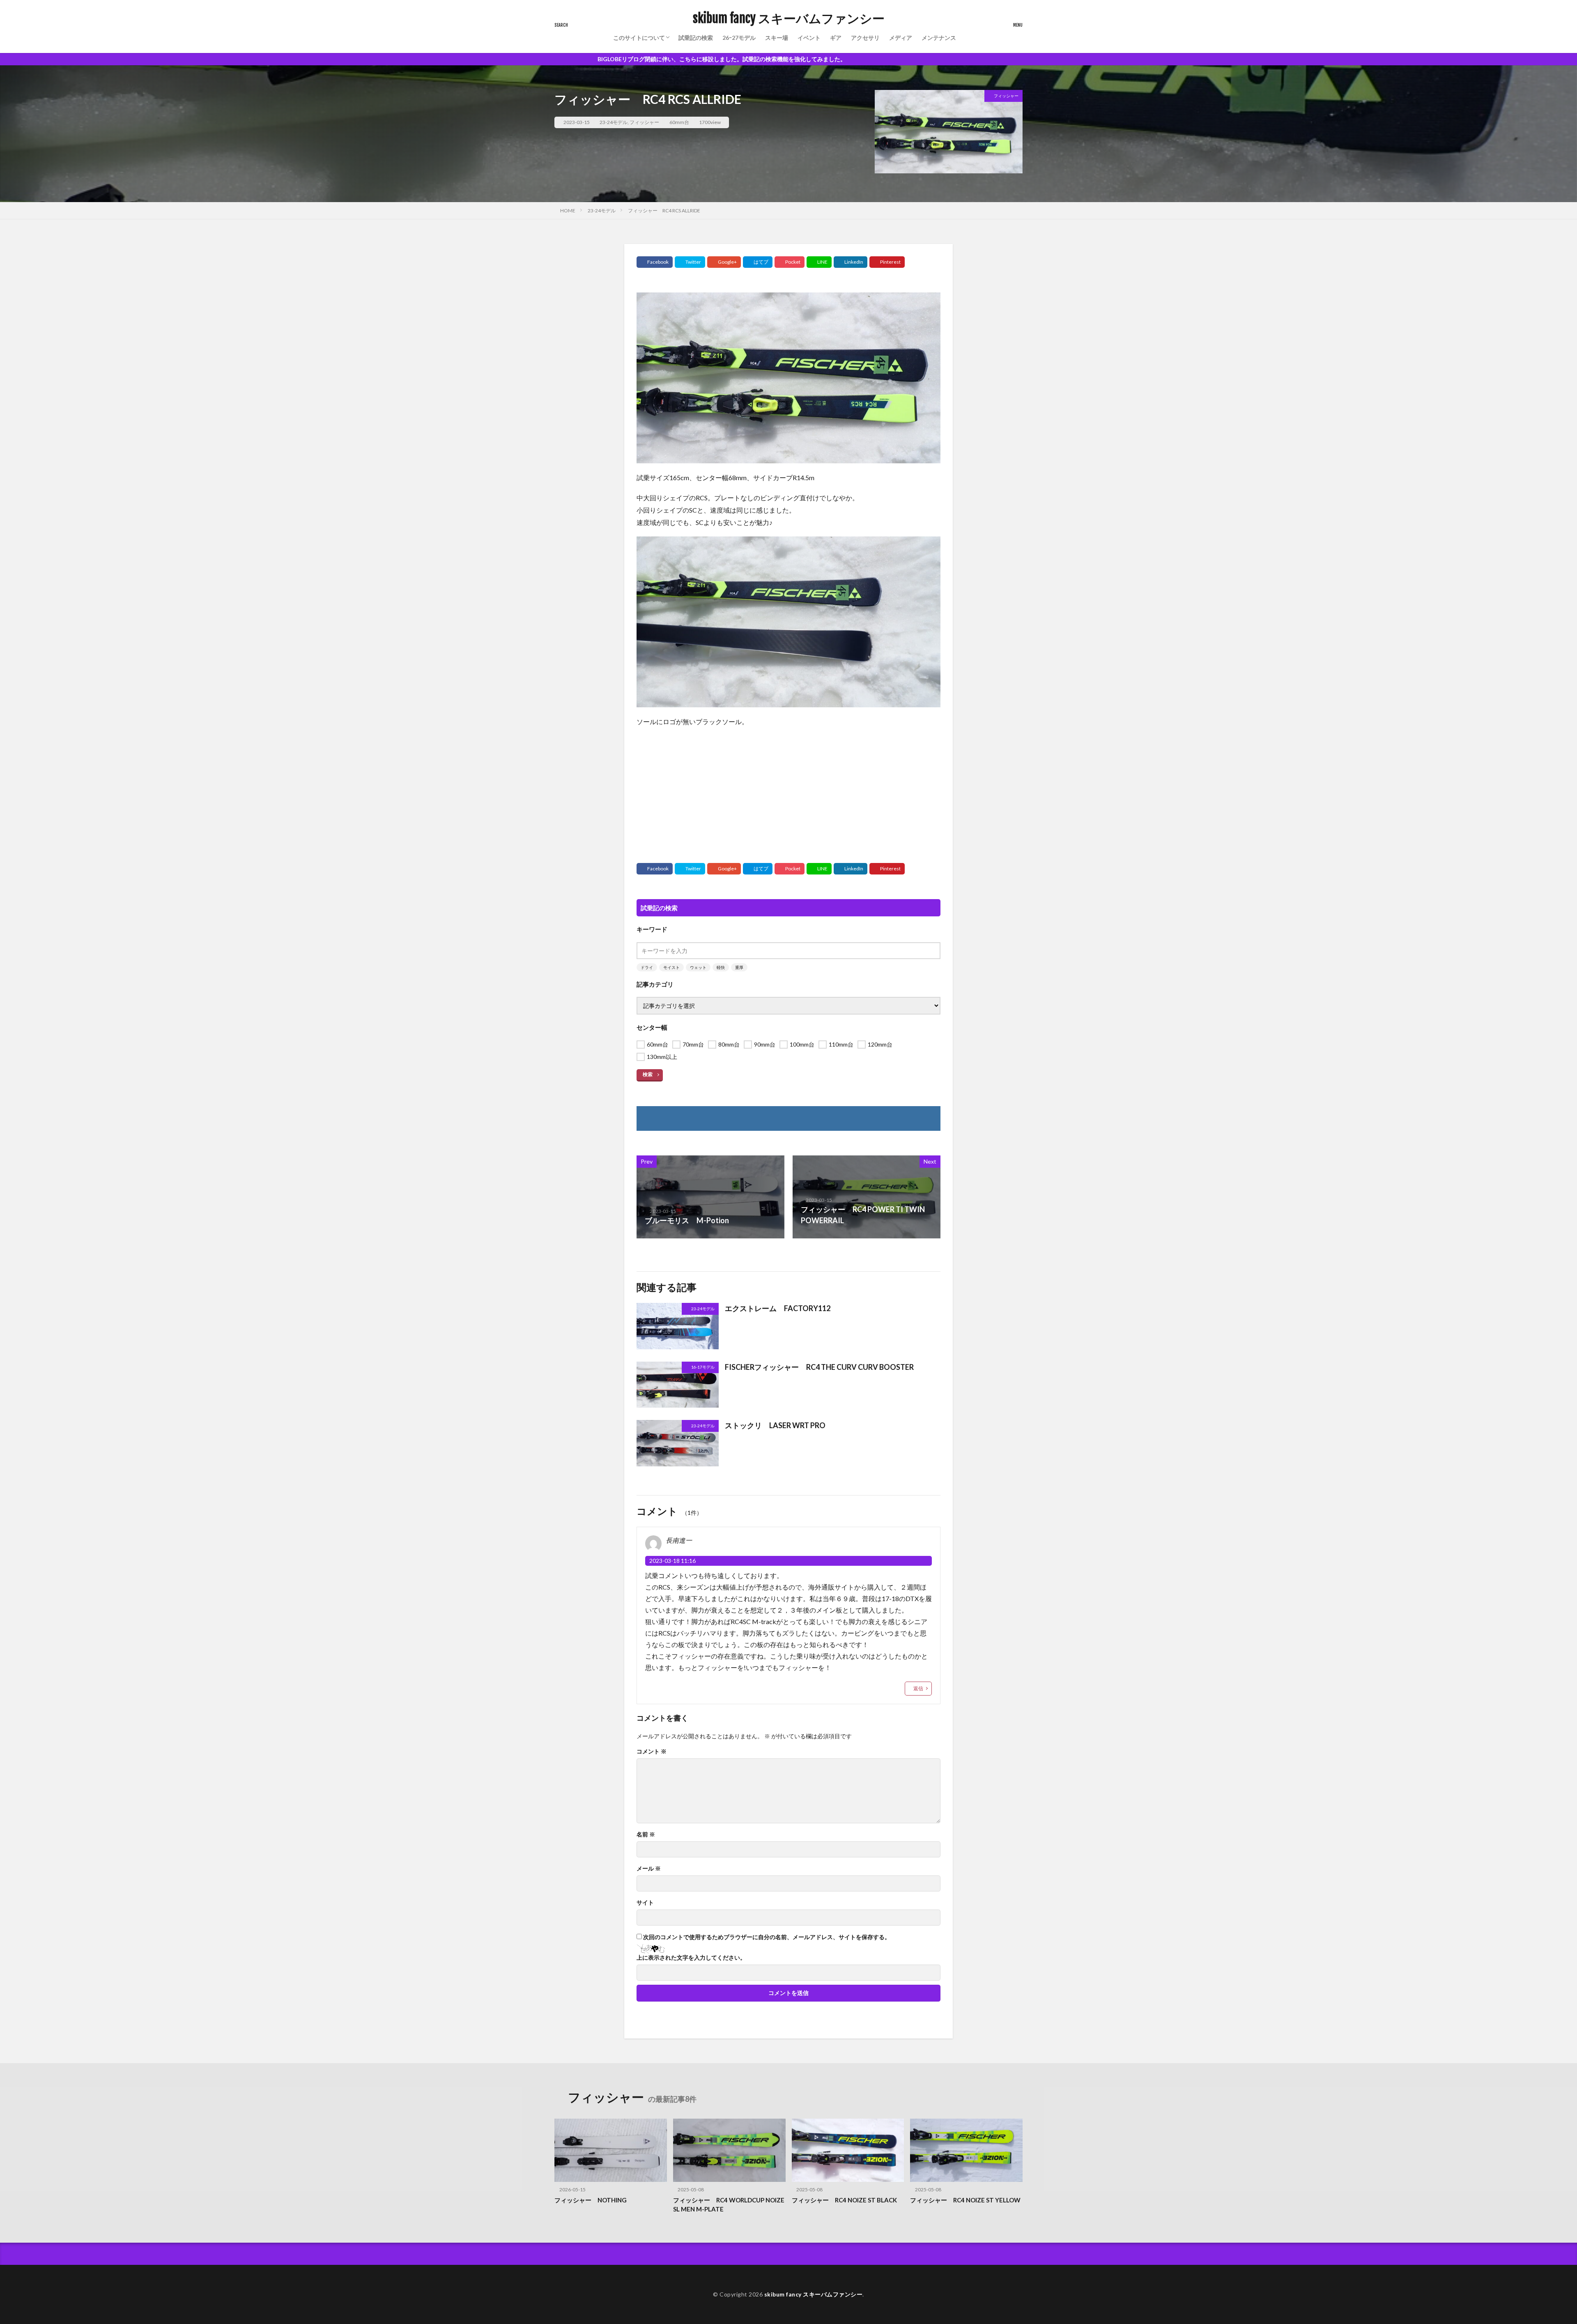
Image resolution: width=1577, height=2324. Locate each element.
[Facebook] (655, 262)
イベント (809, 38)
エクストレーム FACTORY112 (778, 1308)
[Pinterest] (887, 262)
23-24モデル (614, 122)
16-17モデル (703, 1367)
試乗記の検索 (696, 38)
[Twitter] (690, 262)
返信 (918, 1688)
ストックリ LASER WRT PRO (775, 1425)
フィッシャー (644, 122)
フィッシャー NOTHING (591, 2200)
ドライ (647, 967)
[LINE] (819, 262)
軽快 (721, 967)
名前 (646, 1834)
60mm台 (679, 122)
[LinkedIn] (851, 262)
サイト (645, 1903)
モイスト (671, 967)
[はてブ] (758, 262)
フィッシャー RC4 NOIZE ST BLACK (844, 2200)
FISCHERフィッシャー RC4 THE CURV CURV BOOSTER (819, 1367)
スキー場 (777, 38)
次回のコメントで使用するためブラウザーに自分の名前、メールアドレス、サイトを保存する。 (767, 1937)
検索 (648, 1074)
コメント (652, 1751)
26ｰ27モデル (739, 38)
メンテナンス (939, 38)
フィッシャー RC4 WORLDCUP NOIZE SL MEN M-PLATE (729, 2205)
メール (649, 1868)
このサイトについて (639, 38)
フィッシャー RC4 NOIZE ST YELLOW (965, 2200)
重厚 (739, 967)
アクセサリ (865, 38)
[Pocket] (790, 262)
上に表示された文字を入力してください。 (691, 1958)
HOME (568, 211)
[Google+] (724, 262)
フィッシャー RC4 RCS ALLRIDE (664, 211)
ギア (836, 38)
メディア (901, 38)
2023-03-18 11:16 (672, 1561)
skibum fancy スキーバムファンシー (789, 18)
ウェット (698, 967)
